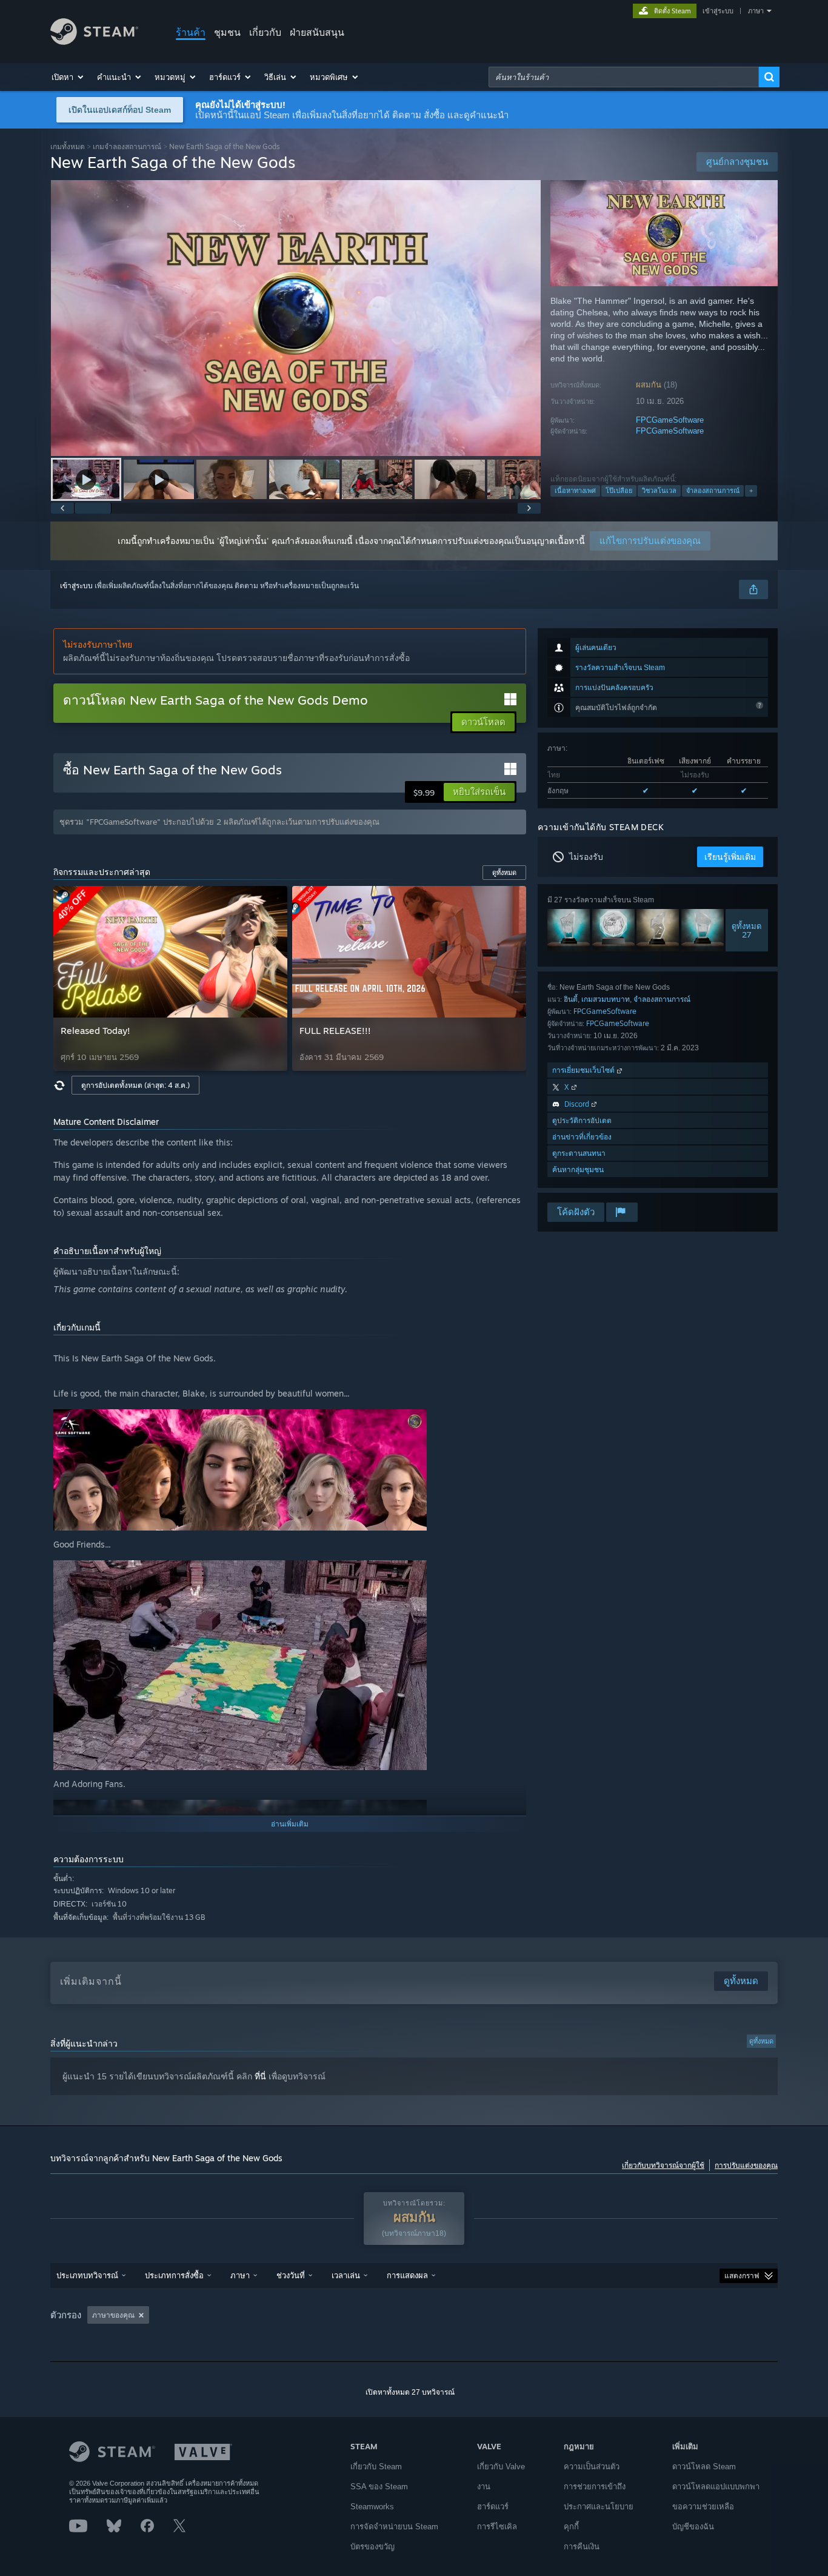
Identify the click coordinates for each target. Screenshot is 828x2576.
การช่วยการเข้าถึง (595, 2487)
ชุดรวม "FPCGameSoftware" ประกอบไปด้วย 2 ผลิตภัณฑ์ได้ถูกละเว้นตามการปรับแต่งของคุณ (219, 822)
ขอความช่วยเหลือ (703, 2507)
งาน (484, 2487)
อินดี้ (571, 999)
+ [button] (751, 491)
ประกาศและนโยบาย (599, 2507)
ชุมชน (227, 32)
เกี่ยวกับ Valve (501, 2467)
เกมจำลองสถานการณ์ (127, 146)
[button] (68, 77)
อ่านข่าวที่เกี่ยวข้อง (582, 1137)
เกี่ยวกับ (265, 32)
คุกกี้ (571, 2527)
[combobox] (624, 77)
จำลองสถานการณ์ (713, 491)
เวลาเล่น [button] (346, 2275)
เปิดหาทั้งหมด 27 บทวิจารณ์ (410, 2392)
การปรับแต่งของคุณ (746, 2165)
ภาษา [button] (240, 2275)
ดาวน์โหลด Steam (704, 2467)
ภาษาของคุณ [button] (113, 2315)
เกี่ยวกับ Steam (376, 2467)
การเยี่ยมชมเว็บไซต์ (585, 1070)
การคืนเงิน (582, 2547)
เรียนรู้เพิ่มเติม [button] (730, 857)
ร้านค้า (191, 32)
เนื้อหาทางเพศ (575, 491)
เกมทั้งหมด (68, 146)
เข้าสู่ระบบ (718, 11)
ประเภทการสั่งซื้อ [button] (174, 2275)
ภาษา (756, 11)
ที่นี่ (260, 2076)
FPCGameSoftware (670, 420)
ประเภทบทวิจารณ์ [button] (87, 2275)
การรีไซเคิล (497, 2527)
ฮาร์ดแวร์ (493, 2507)
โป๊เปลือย (619, 491)
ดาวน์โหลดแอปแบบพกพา (716, 2487)
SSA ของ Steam (379, 2487)
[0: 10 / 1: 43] (296, 318)
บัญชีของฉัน (693, 2527)
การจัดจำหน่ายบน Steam (394, 2527)
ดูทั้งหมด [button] (504, 873)
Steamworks (372, 2507)
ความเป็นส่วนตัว (592, 2467)
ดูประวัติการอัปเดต (582, 1120)
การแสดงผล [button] (407, 2275)
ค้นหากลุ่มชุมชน (578, 1169)
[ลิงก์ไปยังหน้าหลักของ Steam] (94, 42)
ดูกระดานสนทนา (579, 1153)
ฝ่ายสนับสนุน (317, 32)
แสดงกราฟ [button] (742, 2276)
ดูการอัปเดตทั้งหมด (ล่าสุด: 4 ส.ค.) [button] (135, 1085)
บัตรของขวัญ (372, 2547)
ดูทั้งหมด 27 (747, 930)
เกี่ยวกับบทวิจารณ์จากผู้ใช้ (663, 2165)
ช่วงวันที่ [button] (291, 2275)
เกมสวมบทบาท (606, 999)
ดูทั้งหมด (761, 2041)
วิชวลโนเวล (659, 491)
